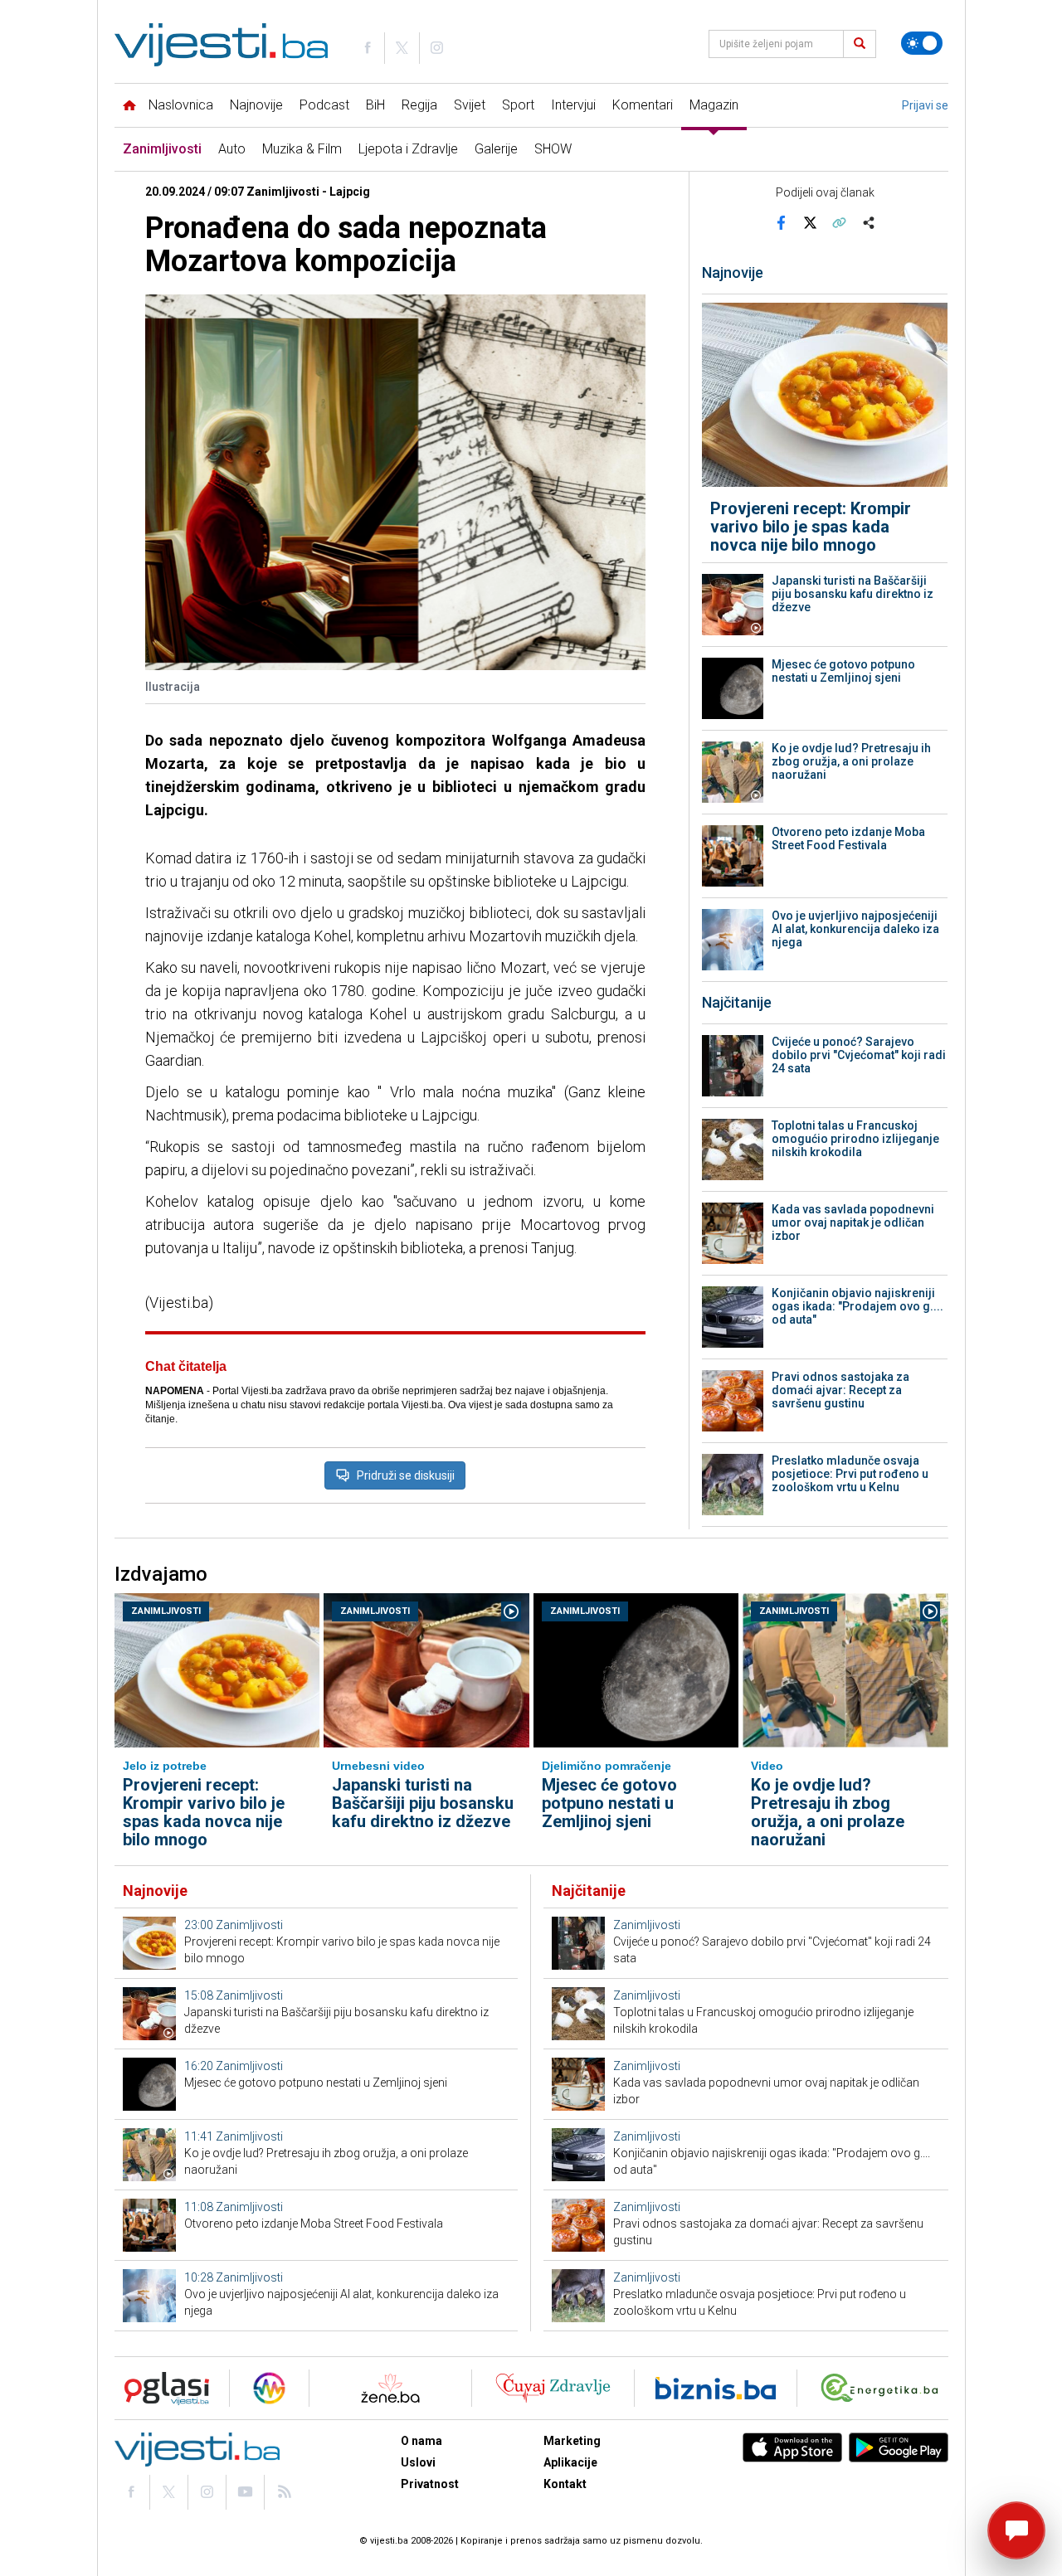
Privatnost (430, 2484)
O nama (421, 2441)
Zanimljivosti (162, 149)
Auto (232, 149)
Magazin (714, 105)
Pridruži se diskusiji (406, 1475)
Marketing (572, 2441)
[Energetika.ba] (883, 2388)
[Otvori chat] (1016, 2530)
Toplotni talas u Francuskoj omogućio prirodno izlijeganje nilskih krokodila (855, 1139)
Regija (419, 105)
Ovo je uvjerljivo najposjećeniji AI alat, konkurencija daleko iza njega (855, 929)
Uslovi (418, 2462)
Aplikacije (570, 2462)
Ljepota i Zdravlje (408, 149)
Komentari (643, 105)
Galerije (496, 149)
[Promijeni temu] (922, 43)
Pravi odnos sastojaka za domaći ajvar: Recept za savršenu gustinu (840, 1390)
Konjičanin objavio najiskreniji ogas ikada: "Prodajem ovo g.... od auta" (857, 1306)
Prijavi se (925, 105)
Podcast (324, 105)
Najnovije (256, 105)
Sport (518, 105)
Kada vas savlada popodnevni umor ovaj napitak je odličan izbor (853, 1222)
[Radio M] (162, 2388)
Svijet (470, 105)
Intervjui (573, 105)
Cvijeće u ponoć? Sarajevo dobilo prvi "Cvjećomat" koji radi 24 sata (859, 1055)
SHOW (553, 149)
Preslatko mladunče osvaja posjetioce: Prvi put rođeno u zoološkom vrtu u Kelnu (850, 1474)
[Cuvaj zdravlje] (553, 2388)
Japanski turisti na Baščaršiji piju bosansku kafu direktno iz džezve (853, 594)
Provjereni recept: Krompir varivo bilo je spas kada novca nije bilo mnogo (811, 527)
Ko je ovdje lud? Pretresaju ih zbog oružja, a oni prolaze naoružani (851, 761)
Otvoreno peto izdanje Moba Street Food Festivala (848, 838)
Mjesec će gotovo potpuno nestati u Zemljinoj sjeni (843, 671)
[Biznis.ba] (716, 2388)
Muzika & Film (302, 149)
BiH (375, 105)
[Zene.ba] (390, 2388)
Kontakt (565, 2484)
